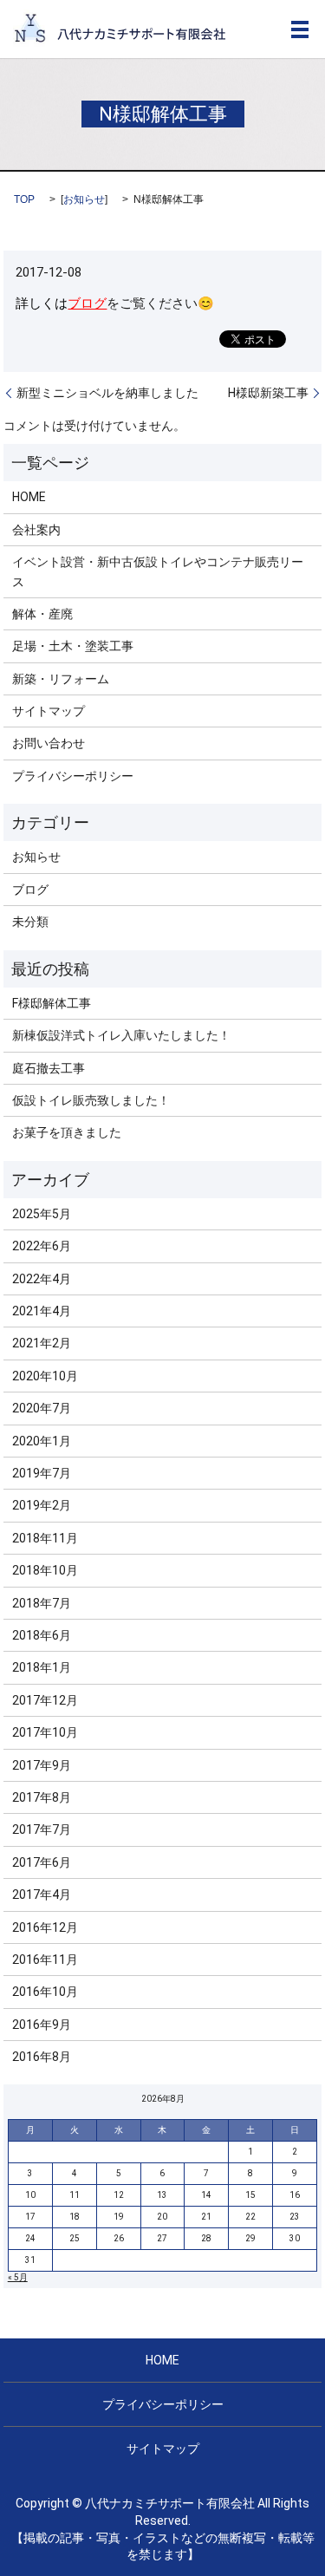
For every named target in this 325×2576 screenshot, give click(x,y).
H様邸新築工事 (268, 393)
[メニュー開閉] (300, 29)
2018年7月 (42, 1603)
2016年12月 (45, 1927)
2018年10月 (45, 1570)
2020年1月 (42, 1441)
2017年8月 (42, 1797)
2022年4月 (42, 1279)
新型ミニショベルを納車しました (107, 393)
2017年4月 (42, 1895)
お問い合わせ (49, 743)
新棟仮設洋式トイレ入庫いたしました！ (121, 1035)
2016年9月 (42, 2025)
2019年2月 (42, 1505)
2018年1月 (42, 1667)
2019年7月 (42, 1473)
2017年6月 (42, 1862)
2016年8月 (42, 2057)
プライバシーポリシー (73, 776)
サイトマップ (49, 711)
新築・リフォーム (61, 679)
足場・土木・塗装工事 (73, 646)
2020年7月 (42, 1408)
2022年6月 (42, 1246)
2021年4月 (42, 1311)
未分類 (30, 922)
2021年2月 (42, 1343)
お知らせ (84, 199)
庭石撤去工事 (49, 1068)
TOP (24, 199)
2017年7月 (42, 1829)
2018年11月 (45, 1538)
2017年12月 (45, 1700)
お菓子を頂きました (67, 1132)
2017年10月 (45, 1732)
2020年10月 (45, 1376)
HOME (29, 497)
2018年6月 (42, 1635)
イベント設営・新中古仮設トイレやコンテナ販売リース (158, 571)
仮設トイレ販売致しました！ (91, 1100)
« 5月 (18, 2277)
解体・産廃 (42, 614)
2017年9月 (42, 1765)
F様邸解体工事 (52, 1003)
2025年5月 (42, 1214)
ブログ (87, 303)
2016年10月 (45, 1992)
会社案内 (36, 530)
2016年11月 (45, 1960)
